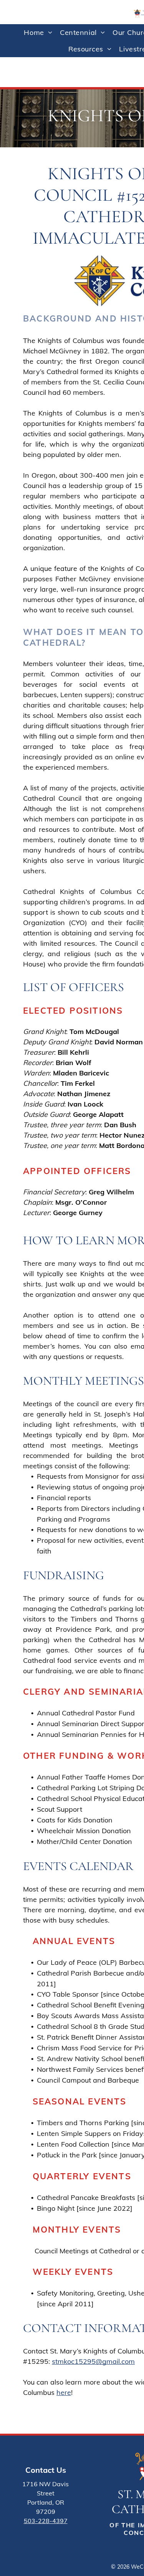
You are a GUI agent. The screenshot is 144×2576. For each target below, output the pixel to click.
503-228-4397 (46, 2521)
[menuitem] (38, 32)
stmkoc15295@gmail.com (93, 2361)
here (64, 2392)
